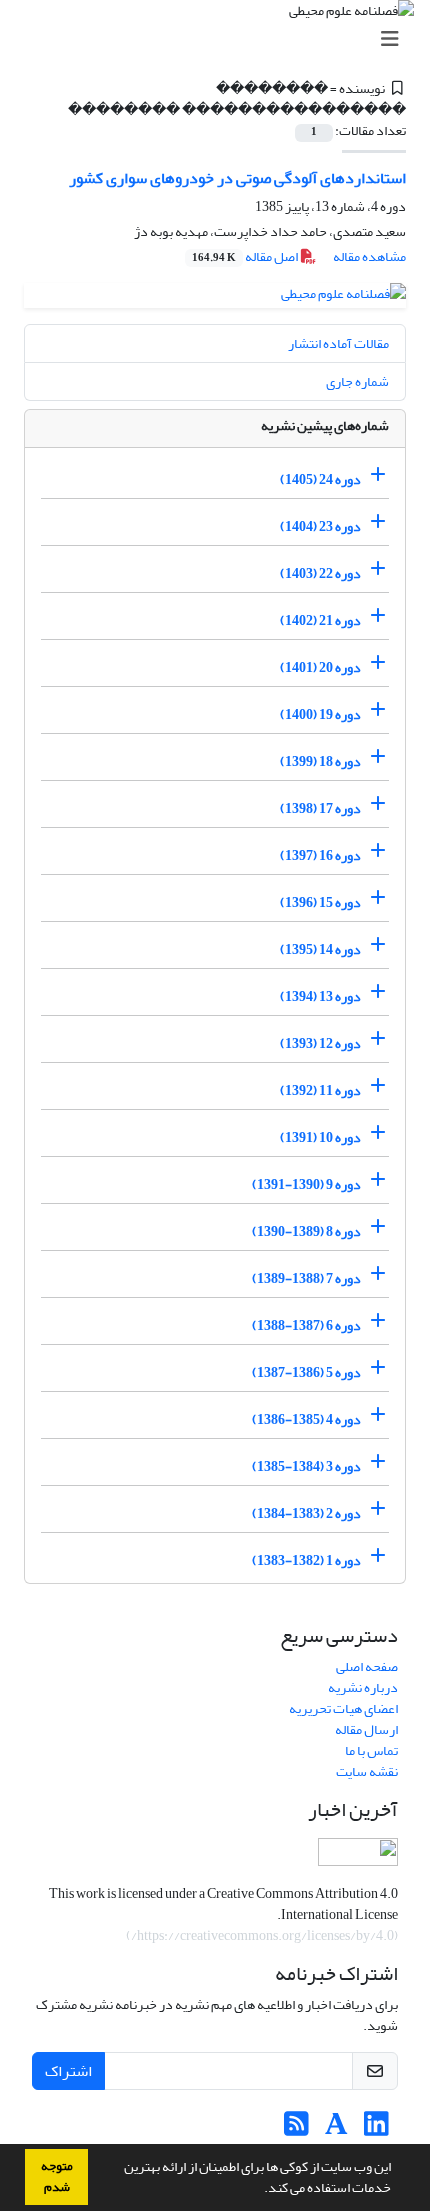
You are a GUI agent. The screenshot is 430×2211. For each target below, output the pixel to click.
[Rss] (296, 2129)
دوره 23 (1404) (320, 526)
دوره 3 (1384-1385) (306, 1466)
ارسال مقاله (366, 1729)
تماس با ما (371, 1750)
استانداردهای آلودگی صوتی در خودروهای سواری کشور (237, 178)
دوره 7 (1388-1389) (306, 1278)
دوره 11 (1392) (320, 1090)
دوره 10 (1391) (320, 1137)
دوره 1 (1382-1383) (306, 1560)
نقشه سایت (367, 1771)
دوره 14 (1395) (320, 949)
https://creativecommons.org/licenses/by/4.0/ (262, 1935)
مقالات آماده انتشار (338, 343)
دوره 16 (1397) (320, 855)
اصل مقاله (246, 256)
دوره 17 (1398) (320, 808)
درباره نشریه (363, 1687)
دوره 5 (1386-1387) (306, 1372)
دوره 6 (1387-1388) (306, 1325)
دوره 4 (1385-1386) (306, 1419)
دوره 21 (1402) (320, 620)
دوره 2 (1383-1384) (306, 1513)
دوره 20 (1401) (320, 667)
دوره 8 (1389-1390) (306, 1231)
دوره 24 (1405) (320, 479)
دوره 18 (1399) (320, 761)
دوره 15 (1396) (320, 902)
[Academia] (336, 2129)
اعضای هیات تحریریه (343, 1708)
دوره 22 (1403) (320, 573)
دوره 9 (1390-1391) (306, 1184)
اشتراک (68, 2071)
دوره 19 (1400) (320, 714)
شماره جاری (357, 381)
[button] (259, 2190)
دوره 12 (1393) (320, 1043)
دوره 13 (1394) (320, 996)
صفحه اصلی (367, 1666)
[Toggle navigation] (221, 39)
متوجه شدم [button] (57, 2176)
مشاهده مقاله (369, 256)
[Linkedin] (376, 2129)
